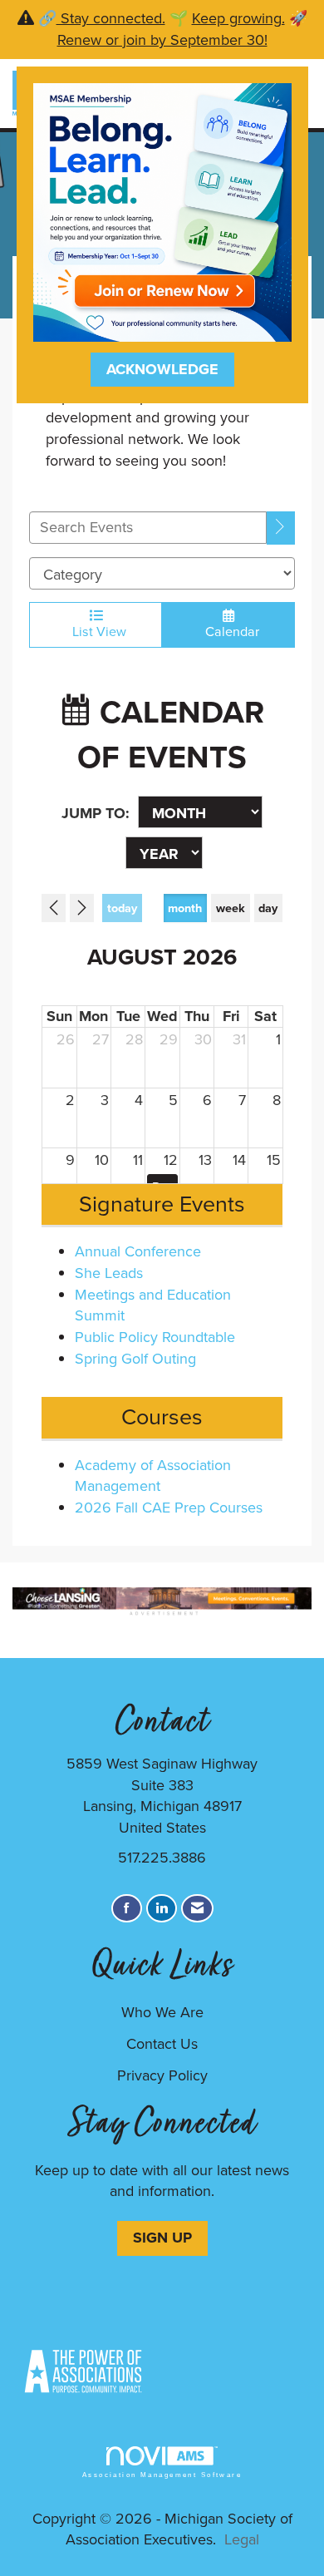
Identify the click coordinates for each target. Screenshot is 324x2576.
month (185, 908)
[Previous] (54, 908)
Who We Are (162, 2012)
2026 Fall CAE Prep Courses (169, 1508)
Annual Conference (138, 1251)
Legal (242, 2539)
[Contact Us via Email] (197, 1909)
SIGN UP (162, 2238)
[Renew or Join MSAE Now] (162, 211)
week (231, 908)
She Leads (109, 1273)
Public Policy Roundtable (155, 1337)
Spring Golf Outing (135, 1359)
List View (96, 632)
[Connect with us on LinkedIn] (162, 1909)
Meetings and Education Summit (153, 1305)
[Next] (82, 908)
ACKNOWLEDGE (162, 369)
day (268, 908)
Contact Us (162, 2044)
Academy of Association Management (153, 1476)
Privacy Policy (162, 2075)
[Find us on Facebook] (127, 1909)
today (122, 908)
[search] (281, 528)
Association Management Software (162, 2475)
